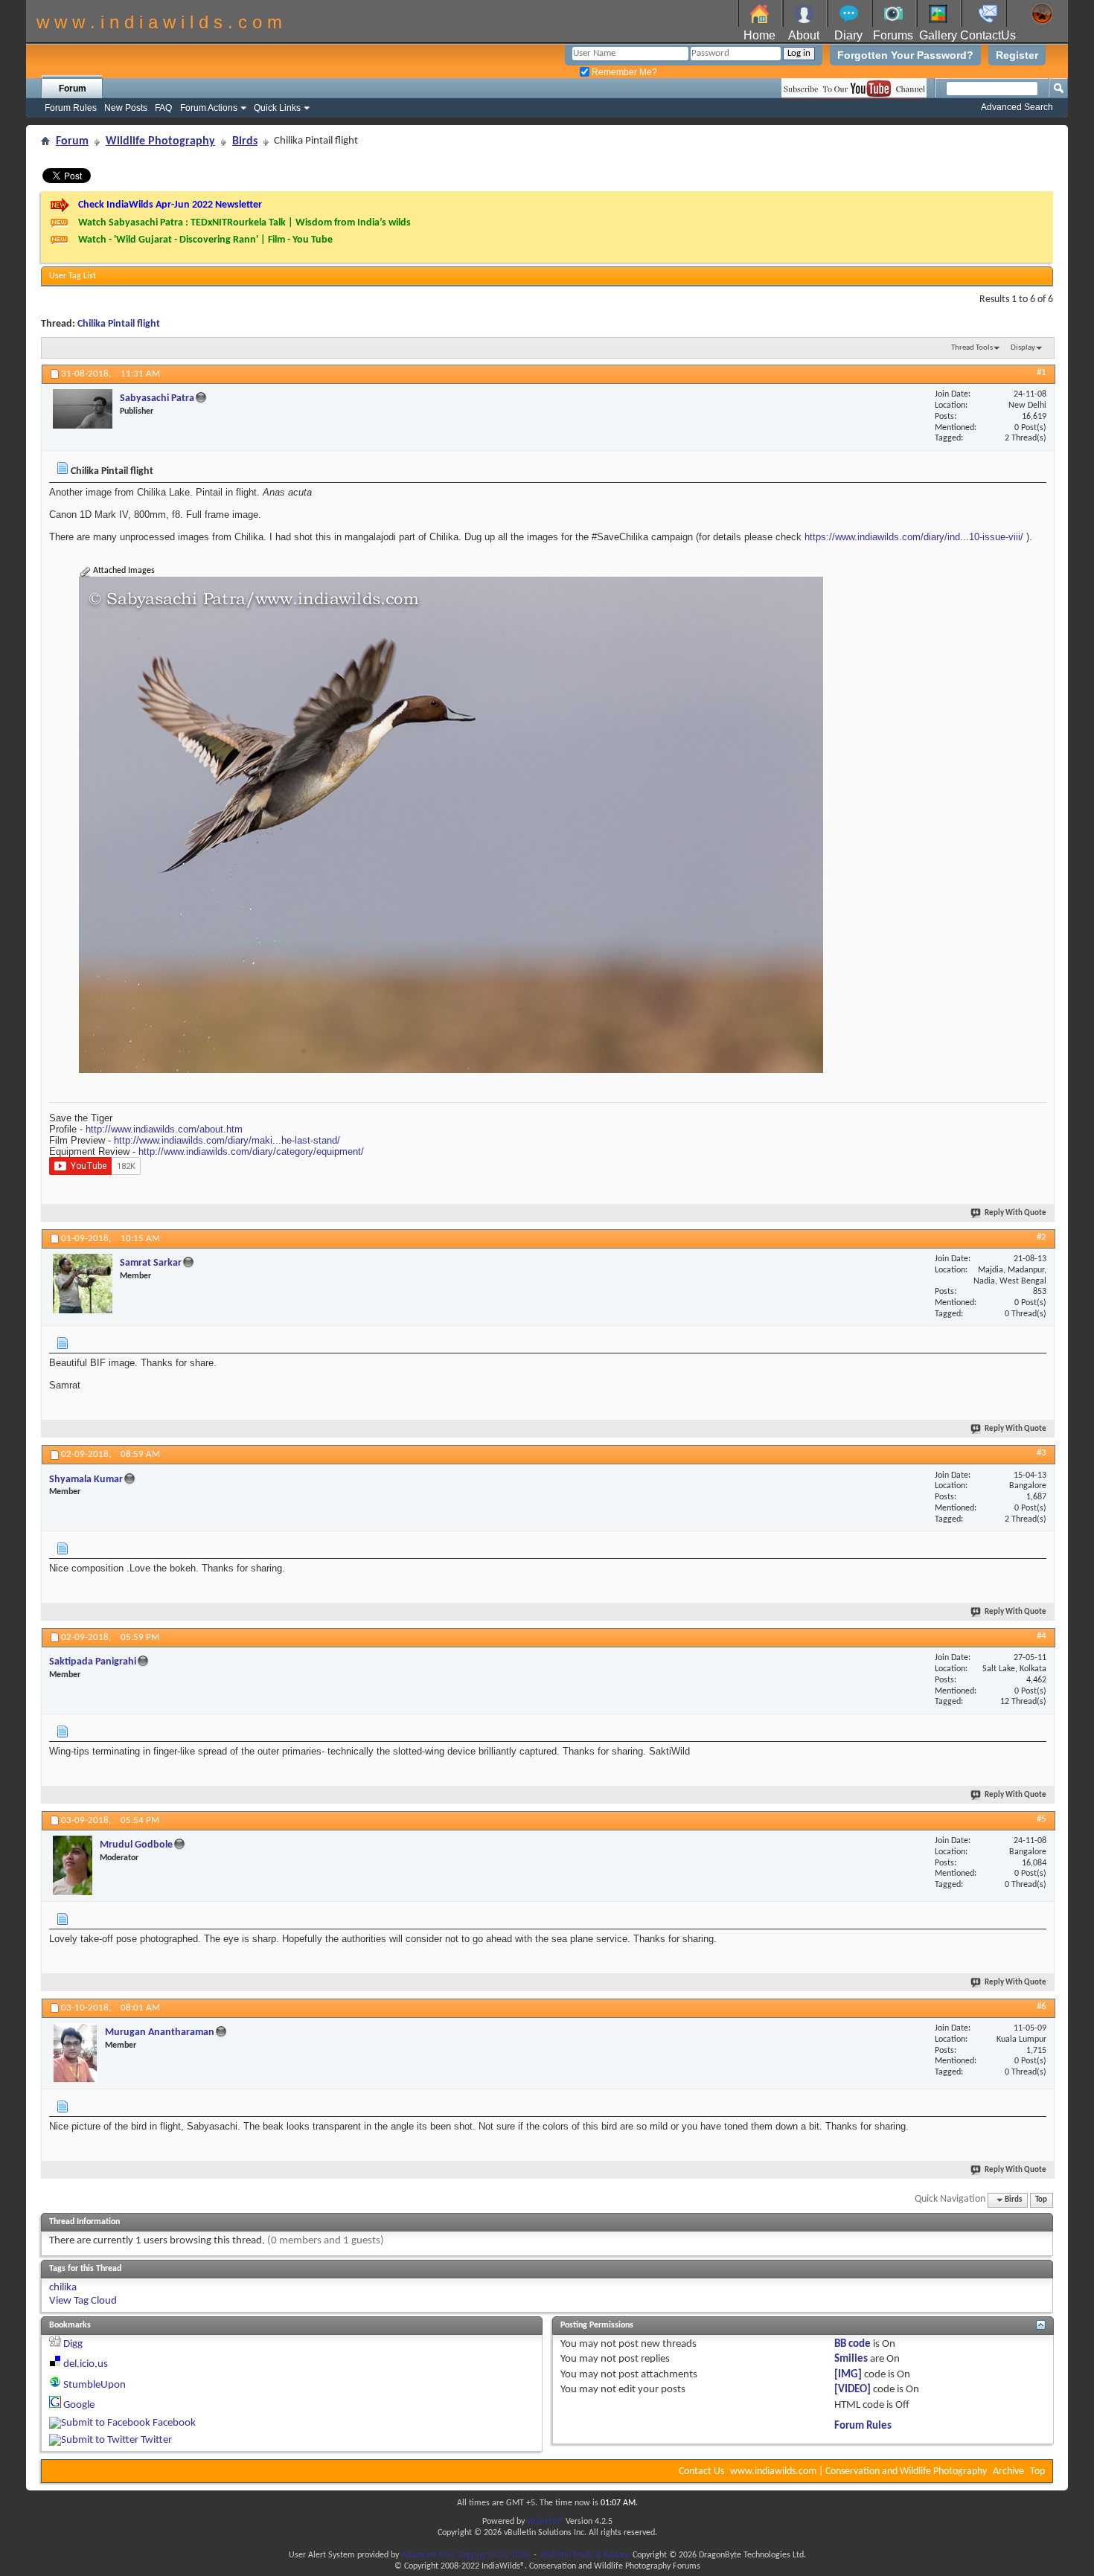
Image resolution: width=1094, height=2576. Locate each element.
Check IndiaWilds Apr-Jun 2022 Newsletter (170, 205)
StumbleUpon (95, 2385)
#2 (1042, 1237)
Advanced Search (1017, 107)
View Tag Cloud (83, 2301)
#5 (1042, 1819)
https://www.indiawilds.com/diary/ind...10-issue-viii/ (914, 537)
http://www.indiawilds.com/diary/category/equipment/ (251, 1151)
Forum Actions (209, 108)
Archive (1008, 2471)
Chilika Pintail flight (119, 324)
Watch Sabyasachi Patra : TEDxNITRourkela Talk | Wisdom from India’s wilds (244, 223)
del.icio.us (86, 2364)
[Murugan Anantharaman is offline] (75, 2053)
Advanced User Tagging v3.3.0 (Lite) (466, 2555)
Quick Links (277, 108)
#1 (1042, 372)
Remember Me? (623, 72)
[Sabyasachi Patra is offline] (83, 409)
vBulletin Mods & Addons (585, 2555)
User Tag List (73, 276)
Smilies (851, 2359)
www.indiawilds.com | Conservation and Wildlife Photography (858, 2471)
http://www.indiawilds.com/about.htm (164, 1129)
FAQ (163, 108)
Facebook (174, 2423)
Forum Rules (71, 108)
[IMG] (848, 2375)
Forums (893, 35)
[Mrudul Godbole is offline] (73, 1865)
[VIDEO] (853, 2390)
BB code (853, 2344)
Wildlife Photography (160, 141)
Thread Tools (972, 348)
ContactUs (988, 35)
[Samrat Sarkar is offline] (83, 1284)
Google (79, 2405)
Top (1041, 2200)
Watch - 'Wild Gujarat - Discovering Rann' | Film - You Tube (205, 240)
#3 (1042, 1453)
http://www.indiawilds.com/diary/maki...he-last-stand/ (227, 1140)
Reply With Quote (1015, 1213)
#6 (1042, 2006)
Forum (73, 89)
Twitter (156, 2440)
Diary (848, 35)
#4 (1042, 1636)
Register (1017, 55)
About (804, 35)
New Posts (126, 108)
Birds (245, 141)
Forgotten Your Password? (905, 55)
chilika (63, 2288)
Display (1023, 348)
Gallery (938, 35)
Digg (73, 2344)
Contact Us (701, 2471)
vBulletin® (545, 2522)
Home (759, 35)
